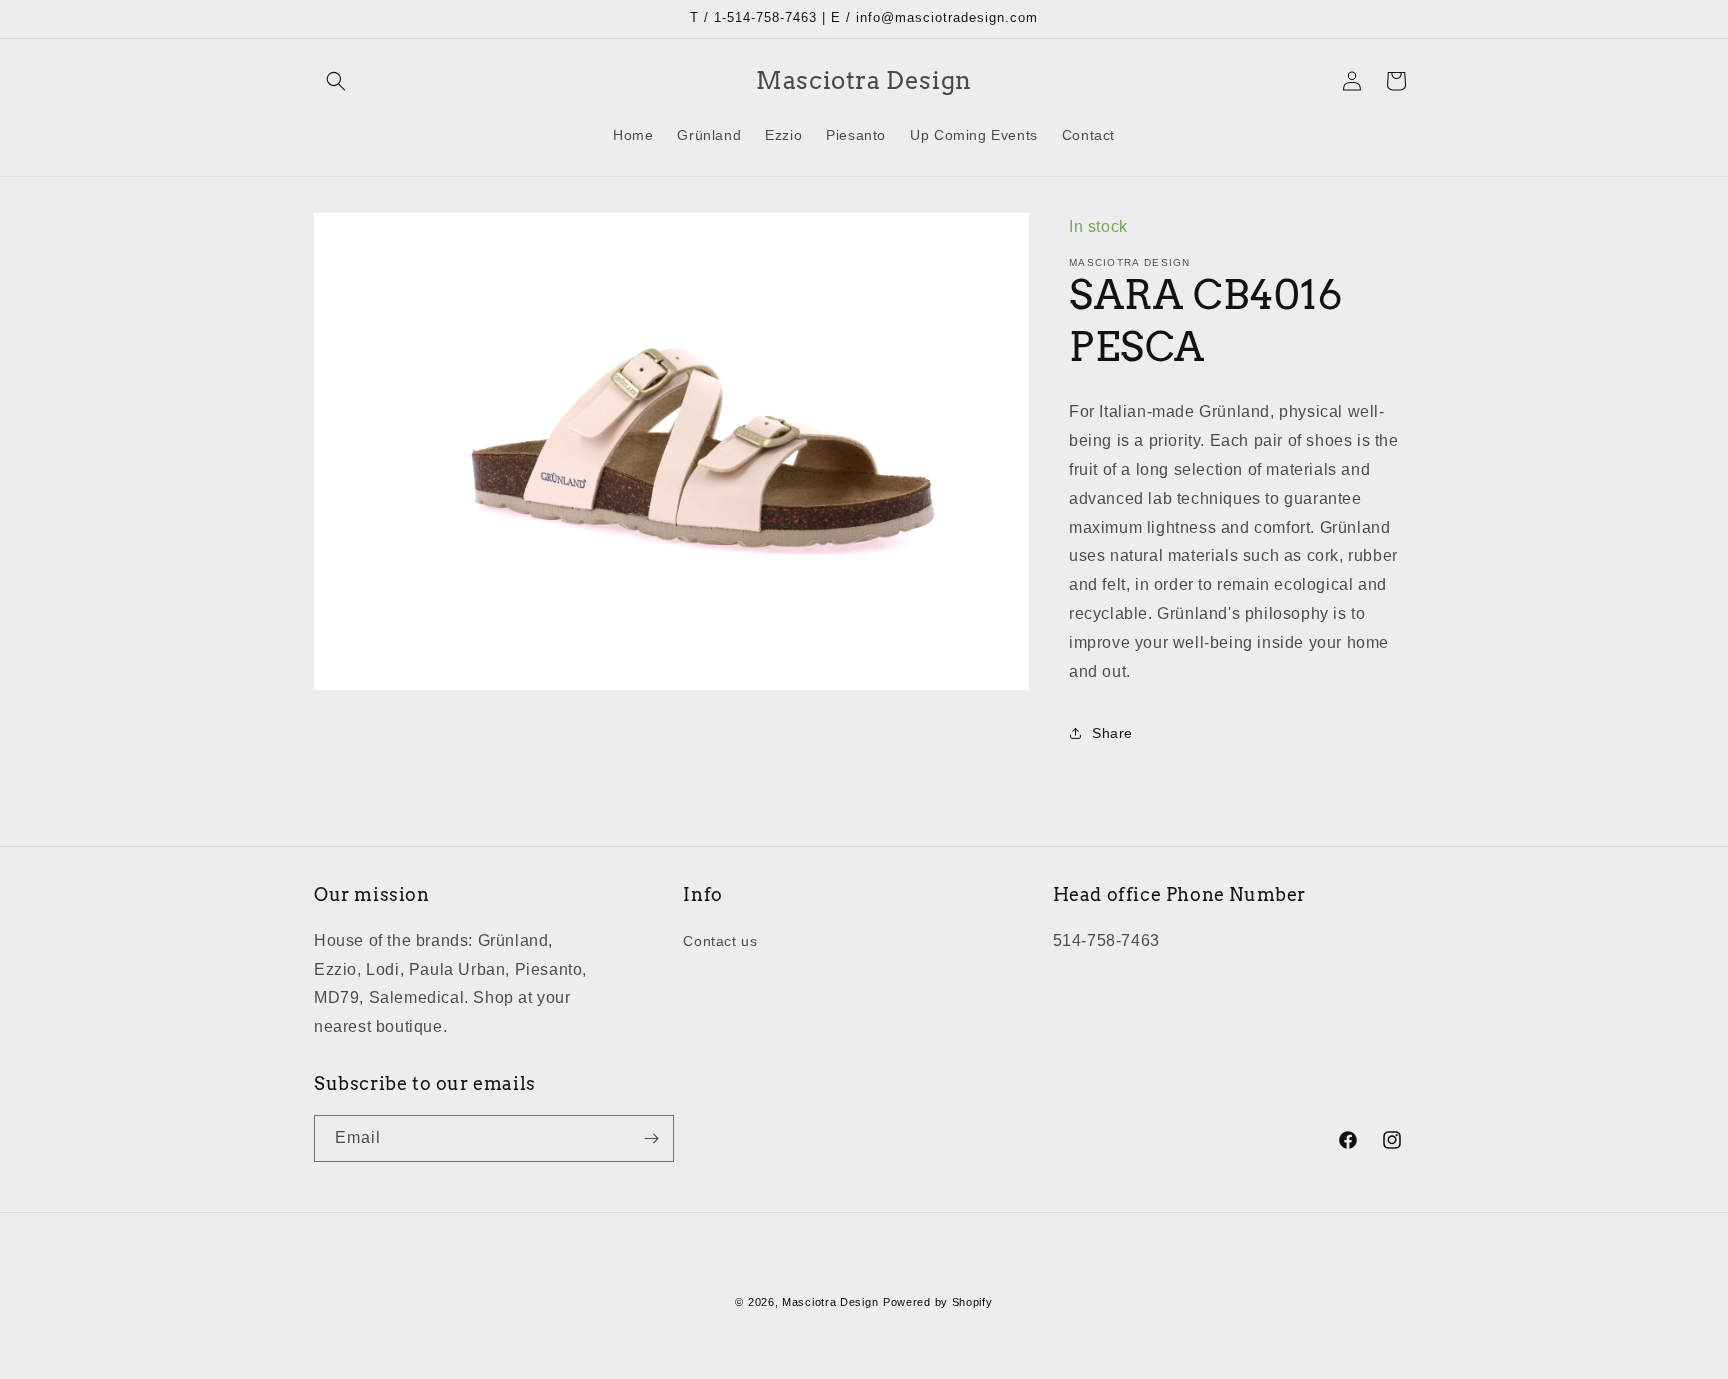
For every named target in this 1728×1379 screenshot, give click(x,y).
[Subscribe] (651, 1138)
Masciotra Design (830, 1302)
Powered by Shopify (938, 1302)
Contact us (720, 941)
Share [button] (1112, 733)
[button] (336, 81)
